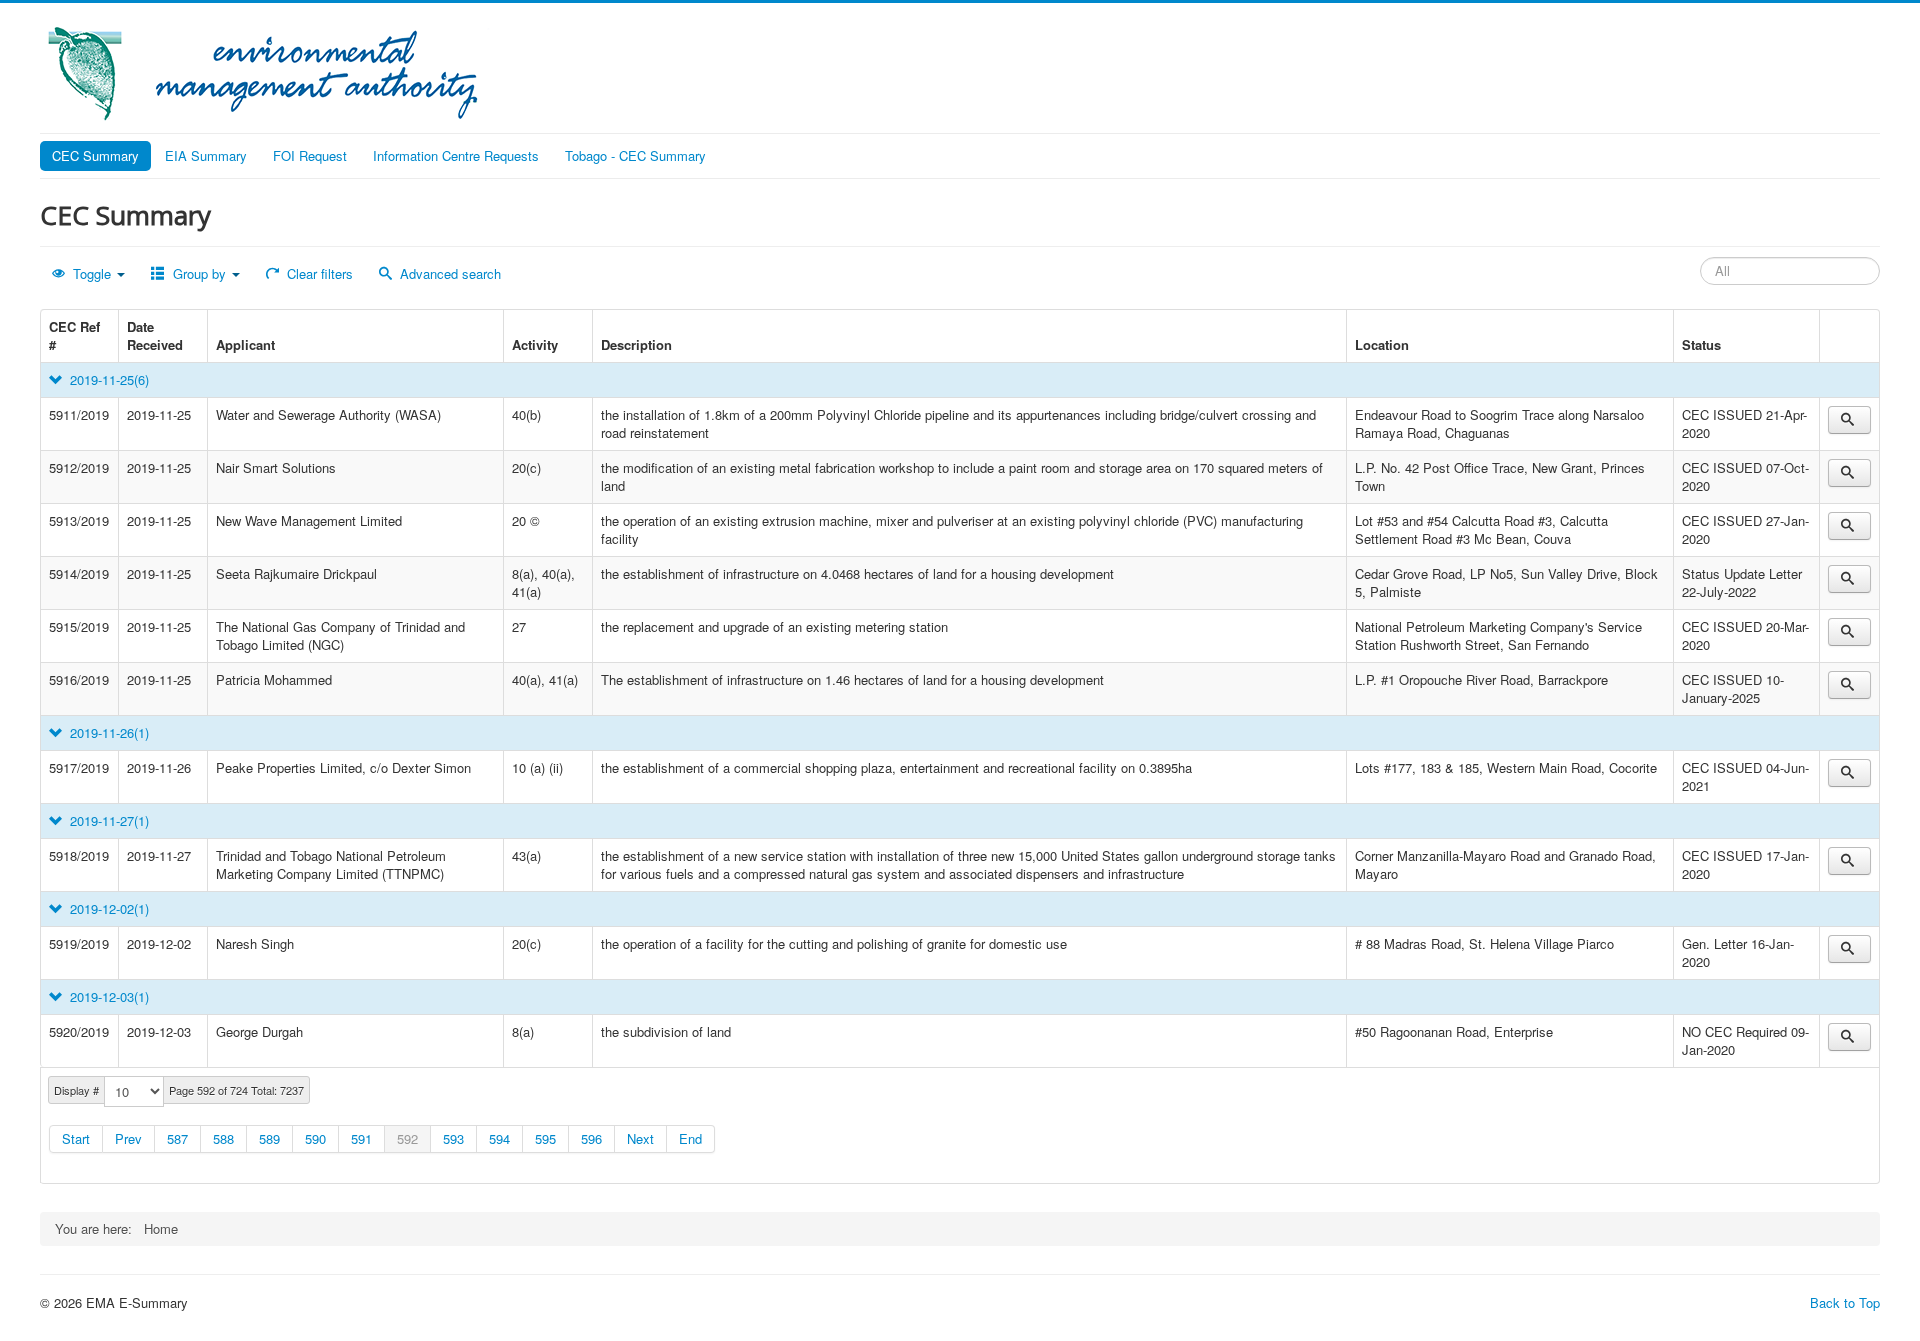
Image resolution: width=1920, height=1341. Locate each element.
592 (407, 1138)
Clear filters (318, 273)
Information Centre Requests (456, 155)
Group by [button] (199, 273)
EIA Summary (206, 155)
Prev (128, 1138)
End (690, 1138)
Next (640, 1138)
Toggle (92, 273)
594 (499, 1138)
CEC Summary (95, 155)
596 (591, 1138)
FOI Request (310, 155)
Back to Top (1845, 1302)
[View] (1849, 420)
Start (76, 1138)
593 (453, 1138)
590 (315, 1138)
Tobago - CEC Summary (635, 155)
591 (361, 1138)
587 (177, 1138)
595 (545, 1138)
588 (223, 1138)
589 (269, 1138)
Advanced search (448, 273)
